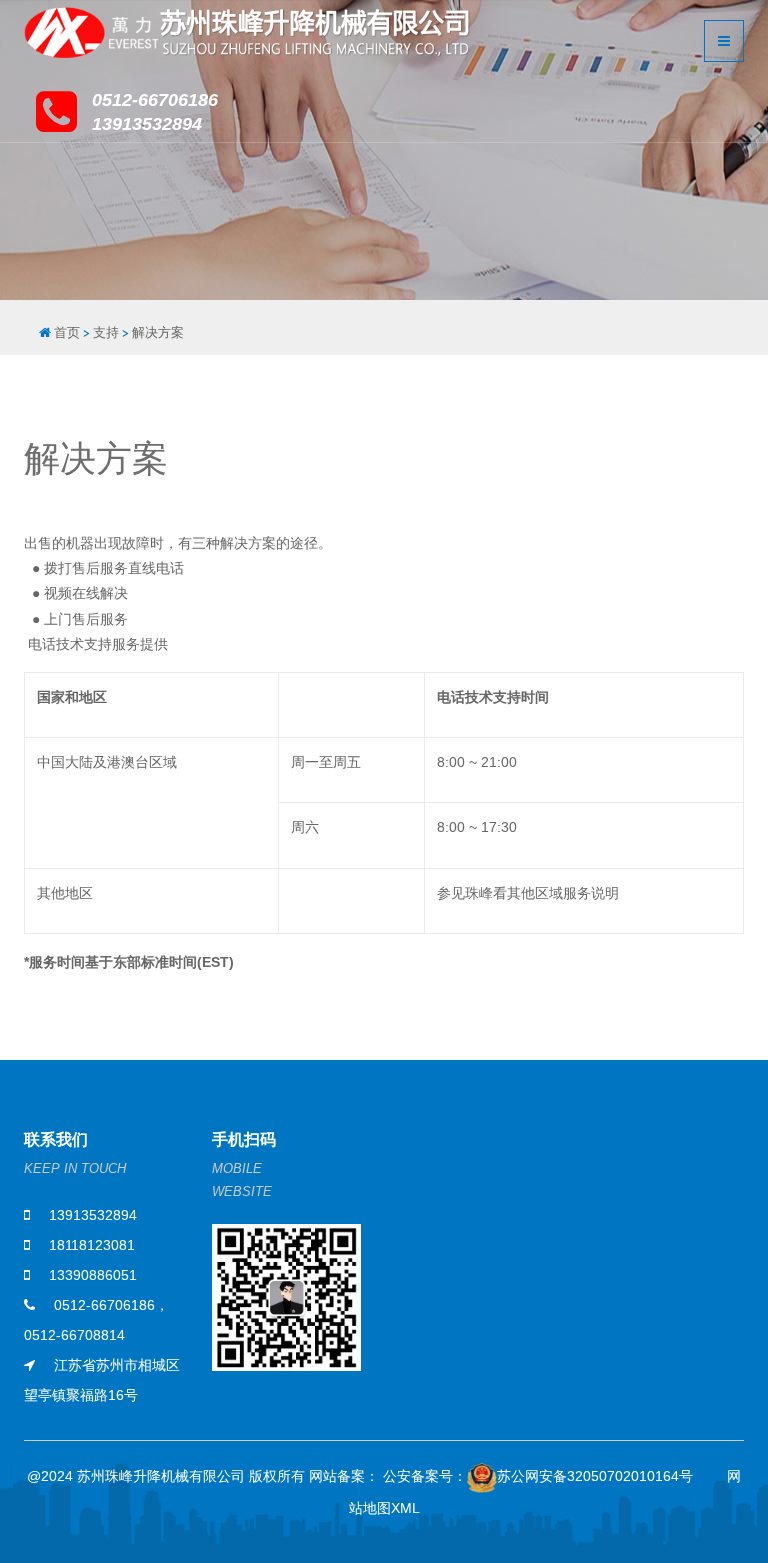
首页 (67, 332)
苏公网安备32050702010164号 (595, 1476)
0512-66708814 (74, 1335)
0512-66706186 (104, 1305)
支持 (106, 332)
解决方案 (158, 332)
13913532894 (93, 1215)
